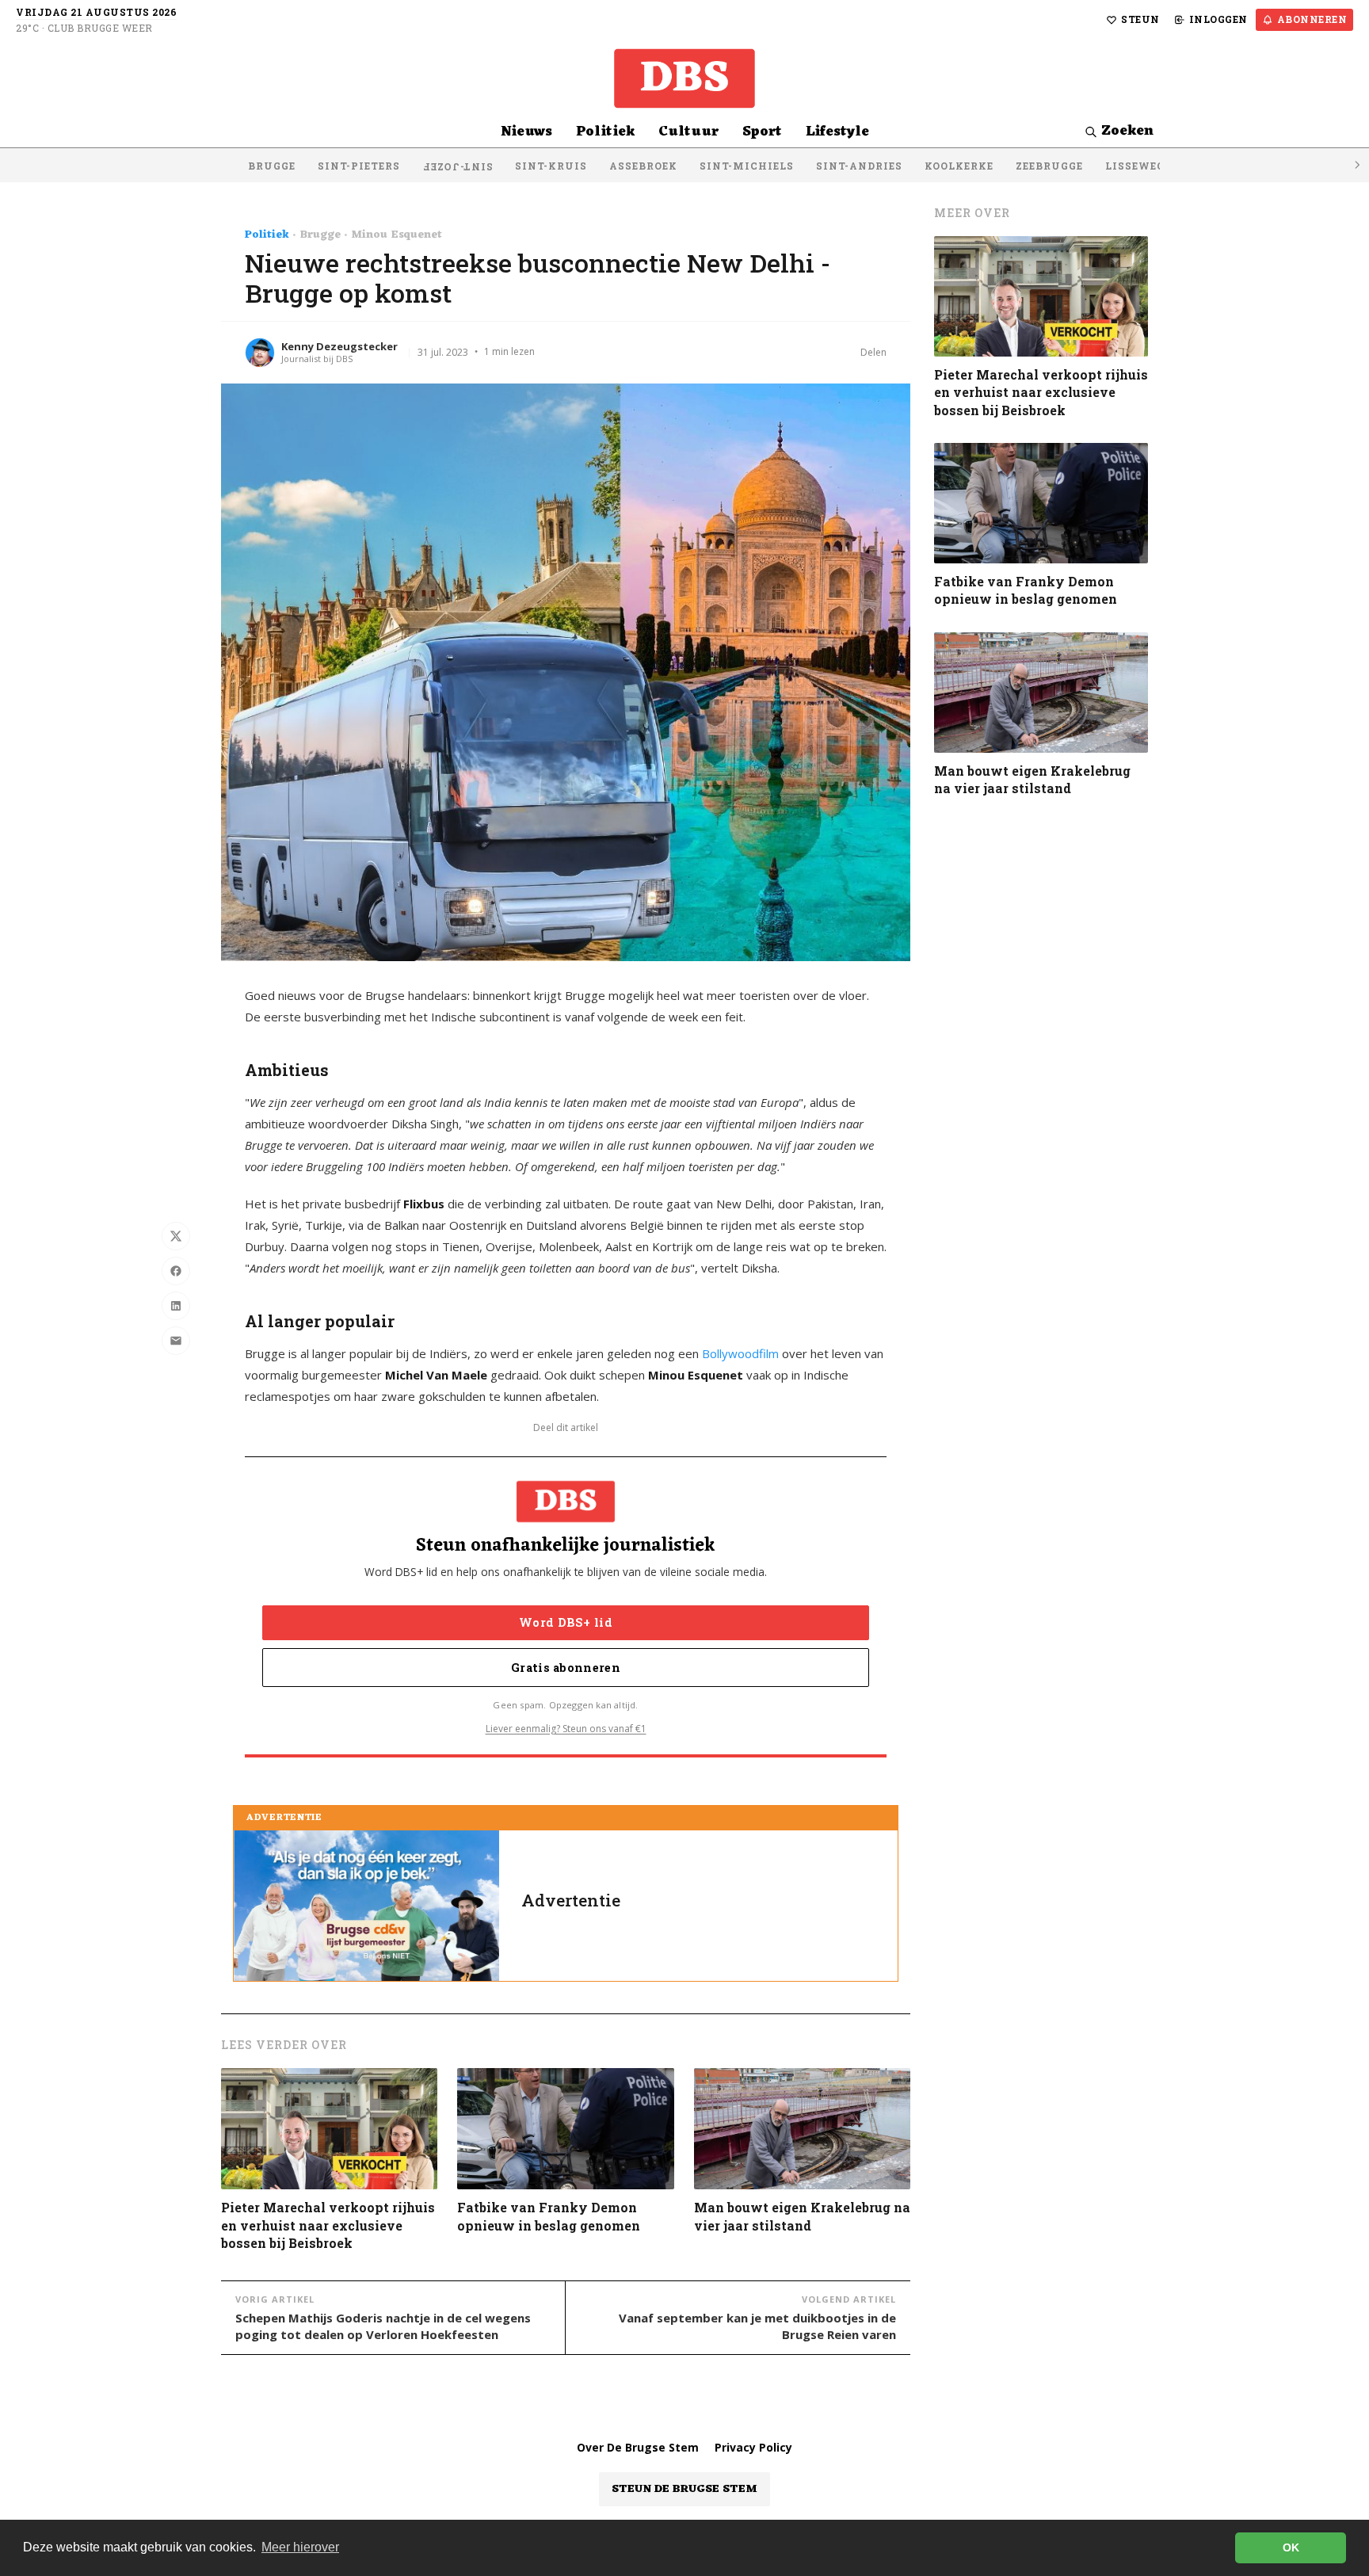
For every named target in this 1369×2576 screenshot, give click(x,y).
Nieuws (526, 132)
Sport (762, 132)
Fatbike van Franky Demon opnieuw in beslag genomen (549, 2216)
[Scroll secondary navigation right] (1356, 165)
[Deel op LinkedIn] (176, 1306)
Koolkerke (959, 166)
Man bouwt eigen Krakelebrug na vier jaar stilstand (802, 2216)
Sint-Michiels (747, 166)
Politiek (605, 132)
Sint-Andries (859, 166)
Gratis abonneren (566, 1668)
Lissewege (1138, 166)
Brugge (272, 166)
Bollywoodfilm (740, 1353)
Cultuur (688, 132)
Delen (873, 352)
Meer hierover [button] (300, 2547)
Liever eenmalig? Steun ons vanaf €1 (566, 1729)
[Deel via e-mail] (176, 1341)
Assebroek (643, 166)
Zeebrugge (1049, 166)
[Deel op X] (176, 1236)
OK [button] (1291, 2547)
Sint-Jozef (458, 167)
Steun (1140, 19)
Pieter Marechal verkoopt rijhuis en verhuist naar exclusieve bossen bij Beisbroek (328, 2225)
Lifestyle (837, 132)
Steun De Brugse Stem (684, 2489)
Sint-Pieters (359, 166)
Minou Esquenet (397, 235)
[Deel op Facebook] (176, 1271)
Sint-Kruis (551, 166)
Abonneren (1312, 19)
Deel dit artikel (566, 1428)
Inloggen (1218, 19)
